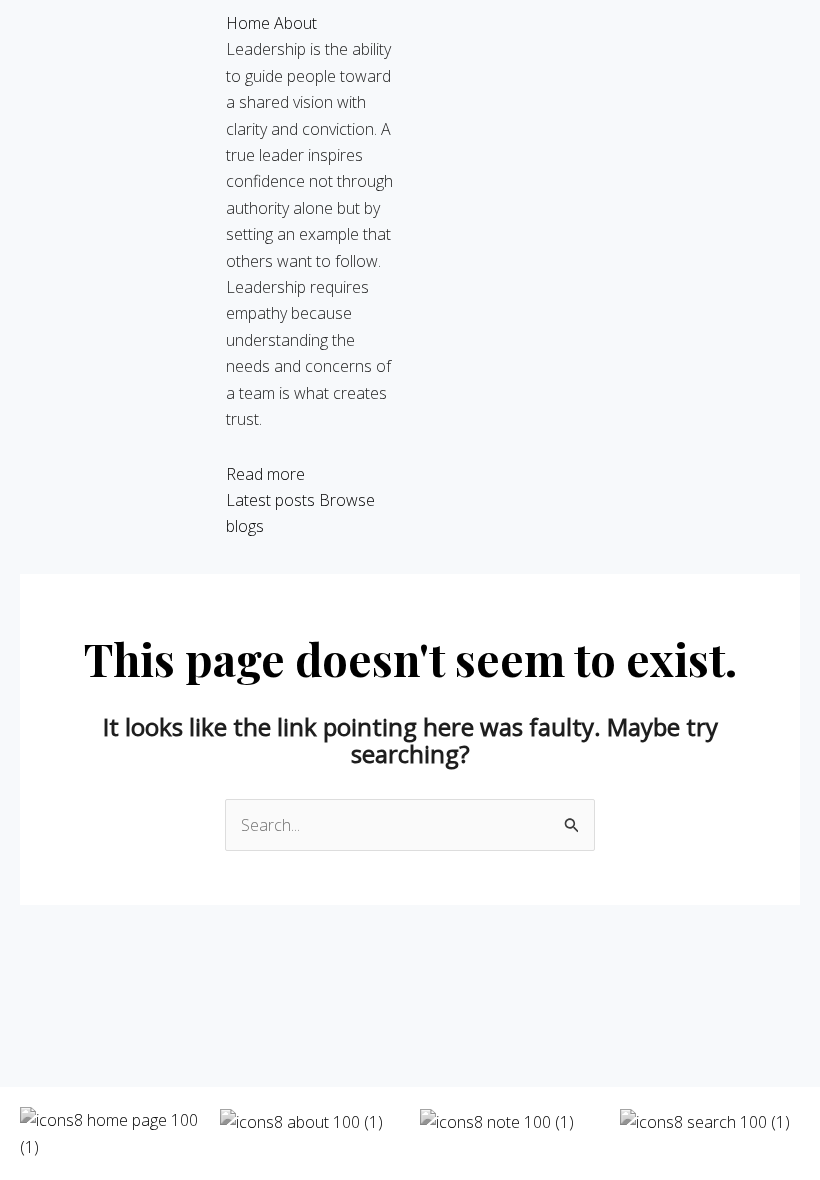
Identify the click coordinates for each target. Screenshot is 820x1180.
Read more (265, 474)
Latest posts (270, 500)
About (295, 23)
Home (248, 23)
